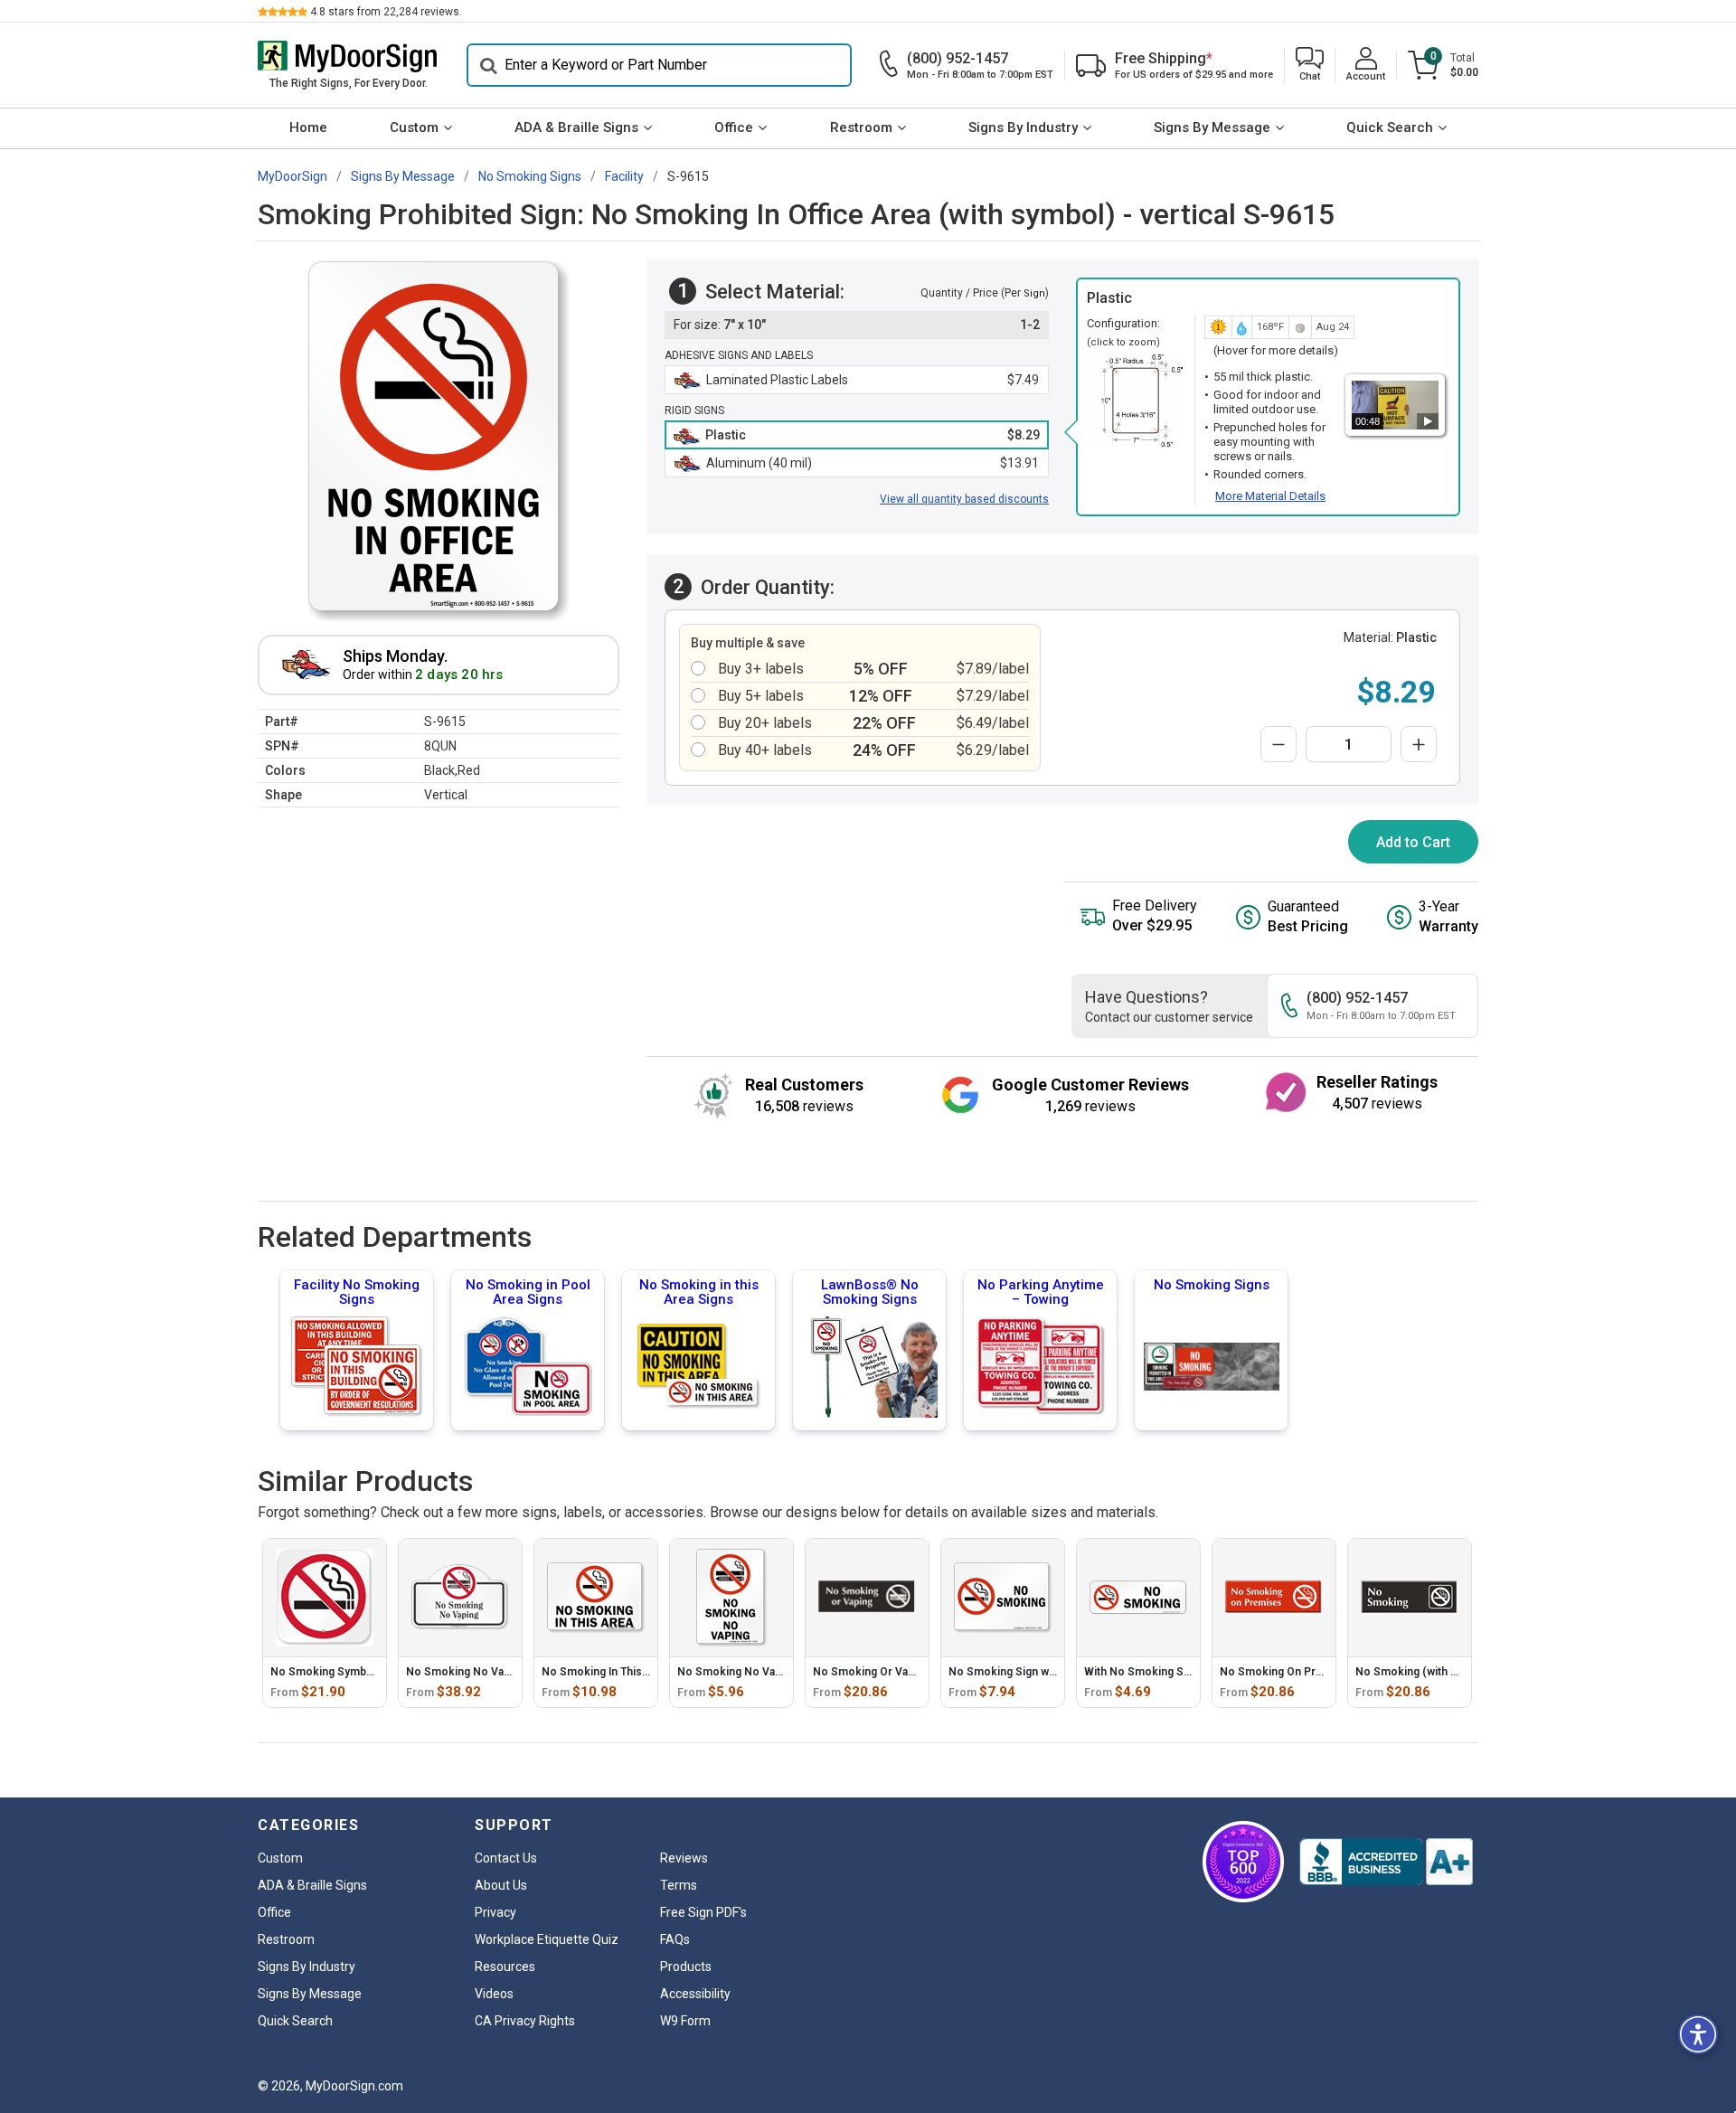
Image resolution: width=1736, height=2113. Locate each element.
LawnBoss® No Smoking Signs (870, 1292)
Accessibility (695, 1994)
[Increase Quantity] (1419, 744)
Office (734, 127)
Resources (505, 1967)
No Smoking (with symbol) (1424, 1672)
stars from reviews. (386, 12)
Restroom (861, 127)
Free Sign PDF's (703, 1912)
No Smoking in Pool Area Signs (528, 1292)
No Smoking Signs (1212, 1285)
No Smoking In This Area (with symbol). (643, 1672)
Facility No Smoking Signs (357, 1292)
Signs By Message (1212, 127)
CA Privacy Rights (525, 2021)
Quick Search (1390, 127)
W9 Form (685, 2021)
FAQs (675, 1939)
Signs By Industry (1023, 127)
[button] (1310, 66)
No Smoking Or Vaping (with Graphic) (908, 1672)
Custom (414, 127)
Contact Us (506, 1858)
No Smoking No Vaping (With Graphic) (775, 1672)
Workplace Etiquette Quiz (547, 1939)
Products (686, 1967)
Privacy (495, 1912)
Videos (494, 1994)
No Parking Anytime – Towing (1041, 1292)
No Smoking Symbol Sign (336, 1672)
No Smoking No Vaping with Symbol (498, 1672)
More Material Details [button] (1270, 496)
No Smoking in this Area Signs (699, 1292)
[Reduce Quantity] (1278, 744)
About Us (501, 1885)
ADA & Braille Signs (576, 127)
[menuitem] (308, 128)
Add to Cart (1413, 842)
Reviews (684, 1858)
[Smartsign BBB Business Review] (1386, 1862)
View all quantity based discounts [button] (964, 499)
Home (308, 127)
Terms (679, 1885)
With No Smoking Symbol (1150, 1672)
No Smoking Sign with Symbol (1026, 1672)
